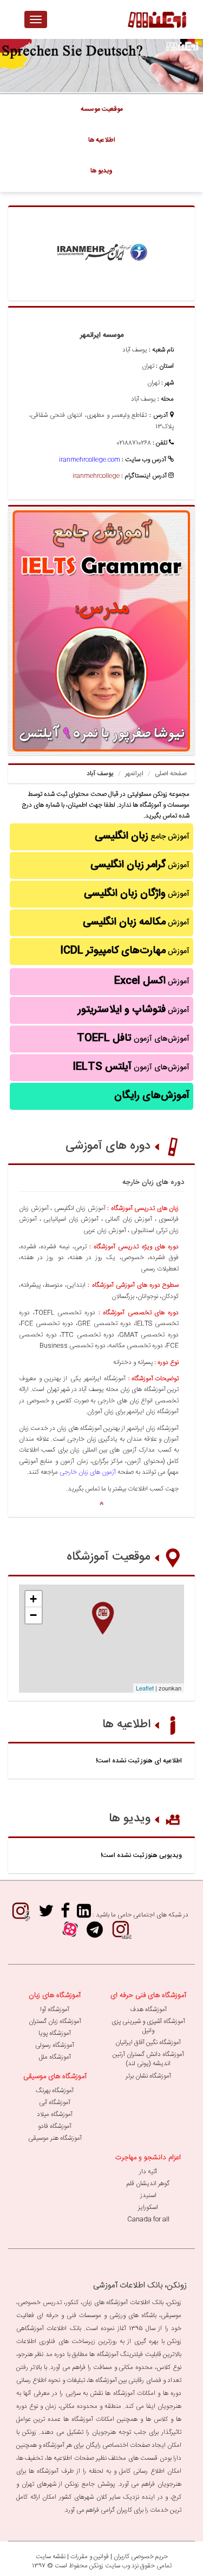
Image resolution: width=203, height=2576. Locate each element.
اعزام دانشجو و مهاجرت (148, 2158)
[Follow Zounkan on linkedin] (84, 1915)
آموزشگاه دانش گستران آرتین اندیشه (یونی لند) (148, 2059)
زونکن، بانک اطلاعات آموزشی (140, 2285)
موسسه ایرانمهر (102, 335)
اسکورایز (148, 2207)
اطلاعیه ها (126, 1725)
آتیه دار (148, 2172)
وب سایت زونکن (110, 2566)
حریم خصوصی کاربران (141, 2557)
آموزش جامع (142, 836)
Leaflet (145, 1688)
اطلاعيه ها (102, 140)
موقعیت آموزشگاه (109, 1557)
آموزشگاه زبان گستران (55, 2021)
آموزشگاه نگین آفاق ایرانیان (148, 2042)
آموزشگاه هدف (148, 2009)
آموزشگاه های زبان (55, 1995)
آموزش (140, 865)
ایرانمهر (134, 774)
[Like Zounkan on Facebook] (65, 1915)
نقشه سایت (51, 2557)
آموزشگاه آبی (55, 2102)
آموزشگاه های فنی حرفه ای (148, 1995)
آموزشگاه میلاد (55, 2114)
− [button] (33, 1615)
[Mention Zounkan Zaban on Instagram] (121, 1933)
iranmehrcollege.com (90, 460)
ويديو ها (101, 171)
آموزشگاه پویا (55, 2033)
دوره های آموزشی (108, 1146)
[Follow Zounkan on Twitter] (46, 1915)
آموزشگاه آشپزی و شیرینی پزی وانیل (148, 2026)
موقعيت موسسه (102, 109)
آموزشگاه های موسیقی (55, 2076)
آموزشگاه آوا (55, 2009)
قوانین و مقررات (90, 2557)
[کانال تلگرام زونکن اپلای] (95, 1933)
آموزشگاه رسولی (55, 2045)
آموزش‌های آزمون (133, 1039)
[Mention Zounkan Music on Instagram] (21, 1915)
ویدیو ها (130, 1819)
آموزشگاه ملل (55, 2057)
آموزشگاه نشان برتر (148, 2076)
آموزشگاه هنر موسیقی (55, 2138)
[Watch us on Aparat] (70, 1933)
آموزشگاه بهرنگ (55, 2091)
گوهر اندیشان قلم (148, 2184)
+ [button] (33, 1599)
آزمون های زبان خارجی (88, 1472)
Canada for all (148, 2219)
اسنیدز (148, 2195)
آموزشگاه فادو (55, 2126)
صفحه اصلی (171, 774)
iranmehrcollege (96, 476)
